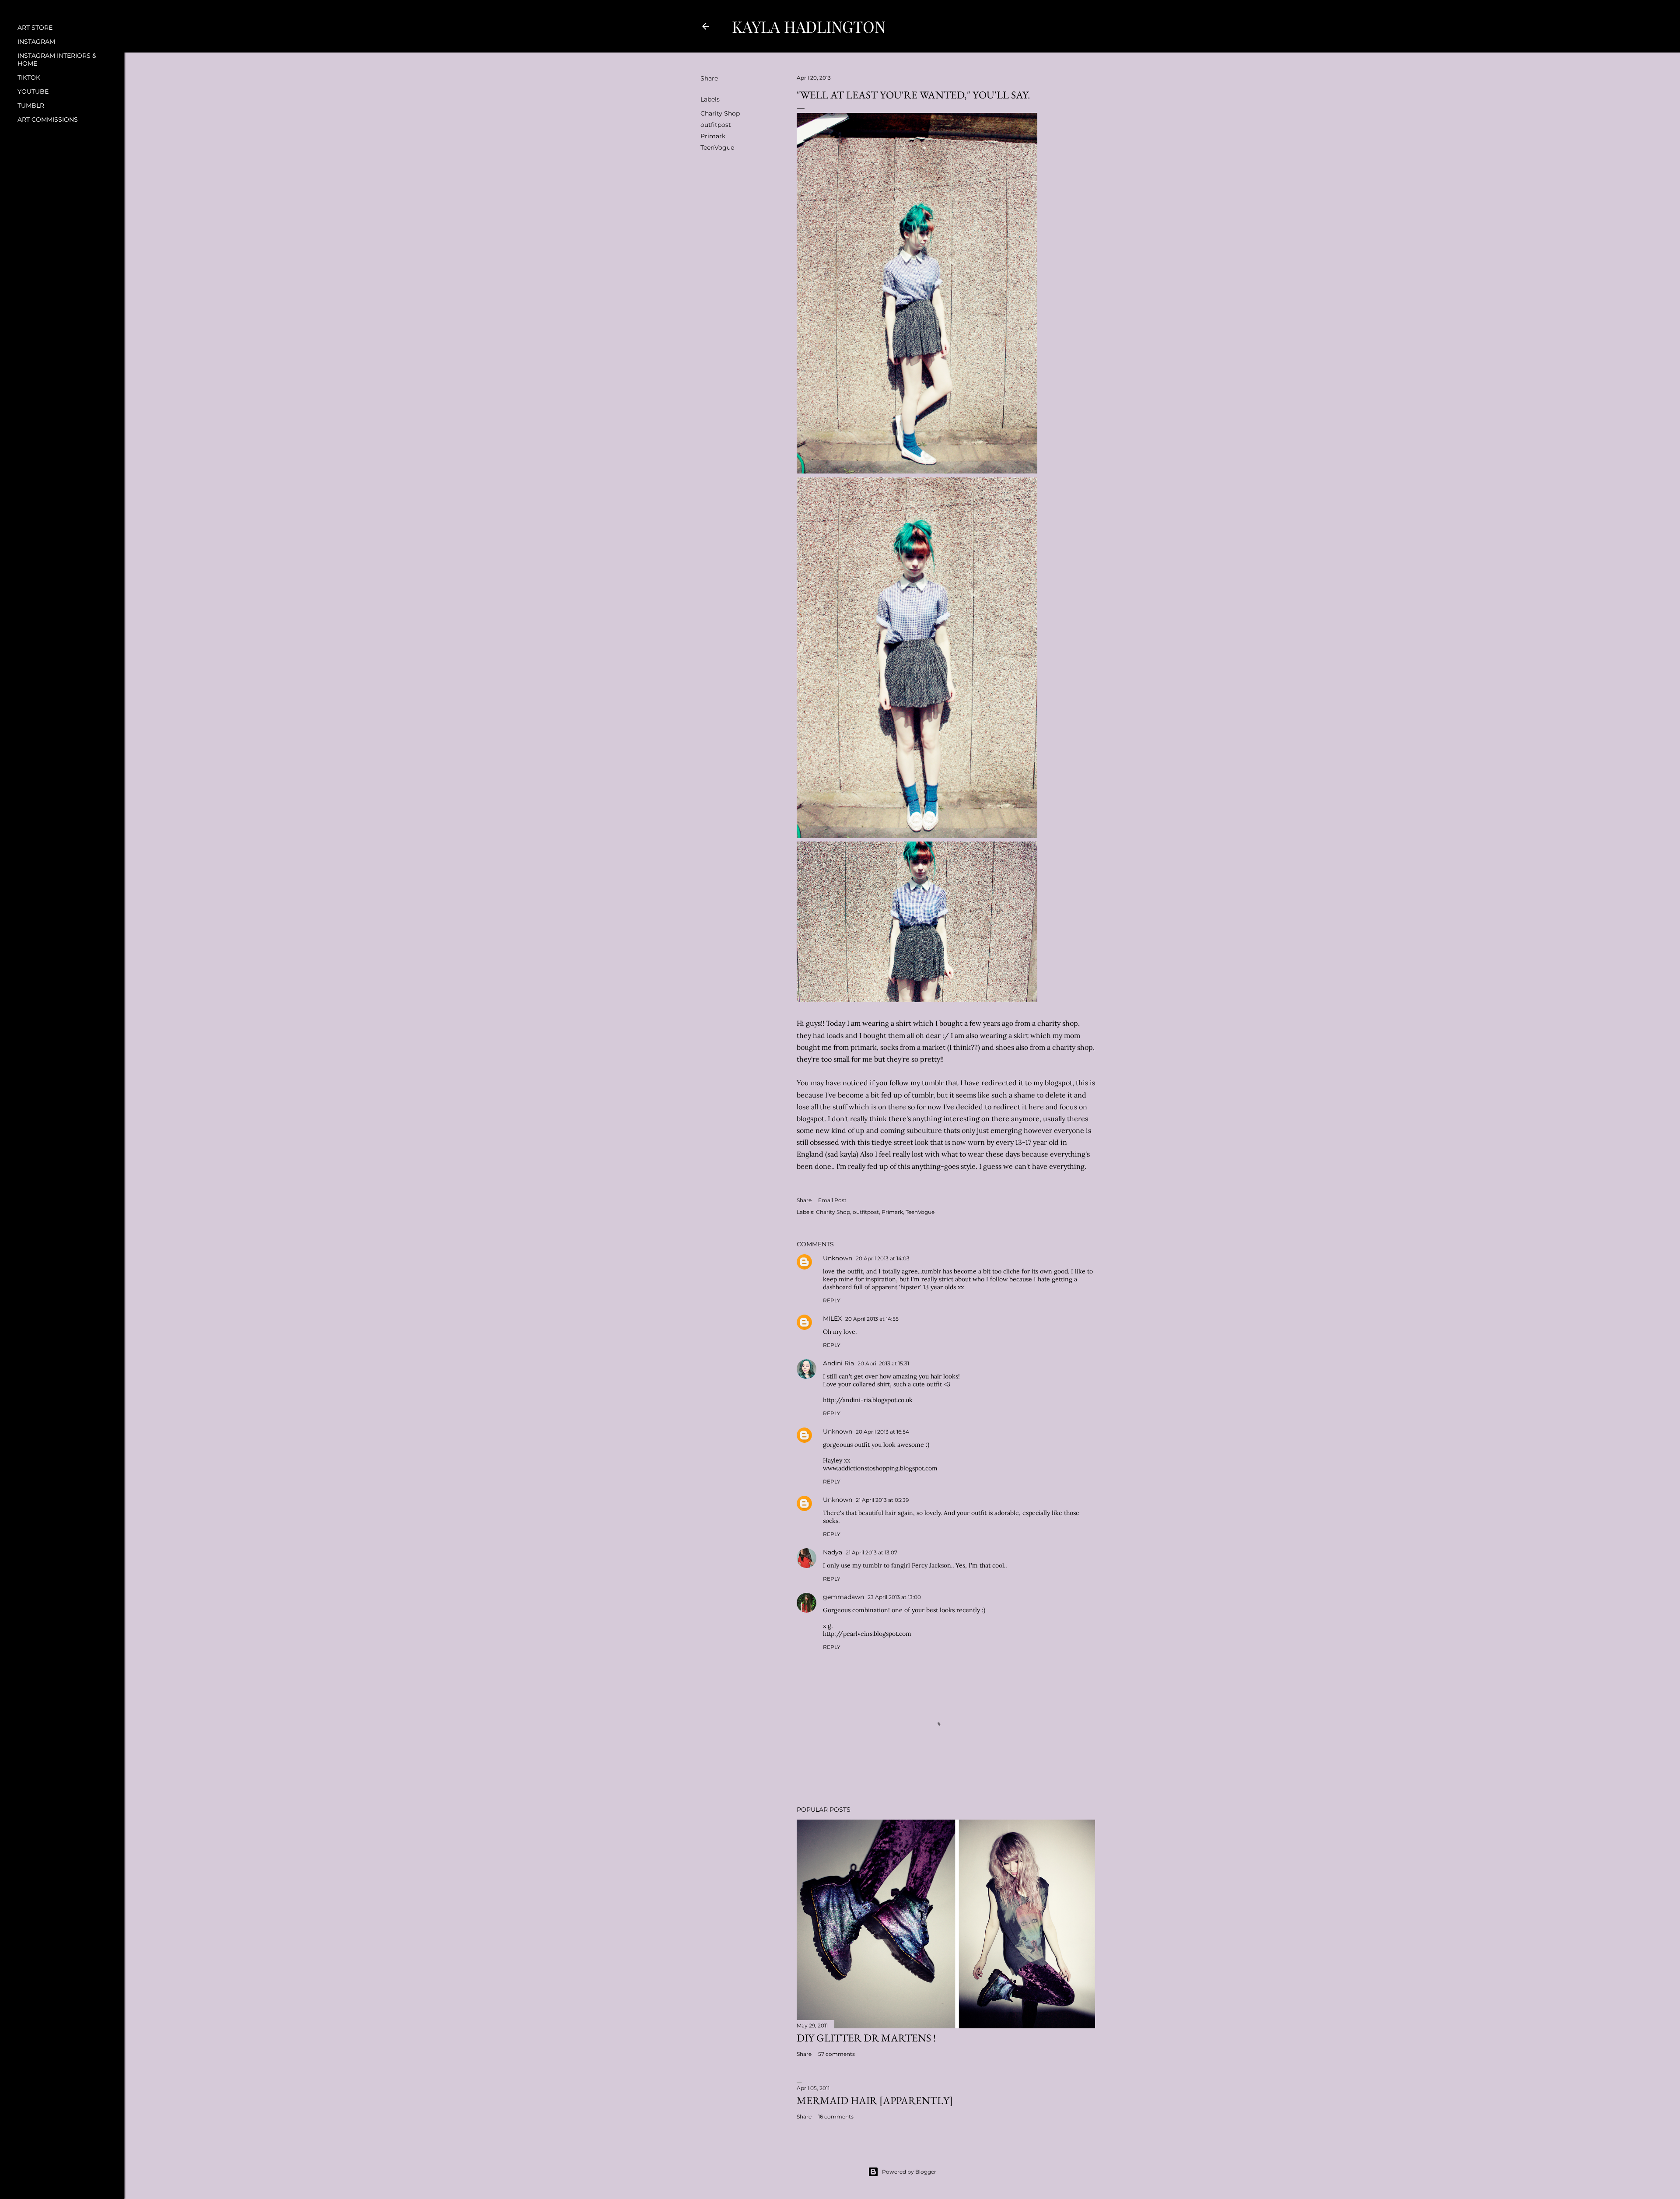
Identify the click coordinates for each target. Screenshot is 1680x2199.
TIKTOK (29, 77)
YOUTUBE (33, 91)
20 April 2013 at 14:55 (872, 1319)
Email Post (832, 1200)
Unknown (838, 1258)
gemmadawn (843, 1597)
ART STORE (35, 28)
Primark (713, 136)
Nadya (833, 1552)
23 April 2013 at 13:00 (894, 1597)
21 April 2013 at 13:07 (871, 1552)
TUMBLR (31, 105)
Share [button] (709, 78)
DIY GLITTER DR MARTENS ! (866, 2038)
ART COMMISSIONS (48, 119)
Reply (832, 1300)
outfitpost (716, 125)
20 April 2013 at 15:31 (883, 1363)
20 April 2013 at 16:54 (882, 1432)
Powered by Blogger (909, 2172)
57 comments (836, 2054)
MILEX (832, 1319)
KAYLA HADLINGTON (809, 26)
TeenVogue (717, 147)
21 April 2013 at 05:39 (882, 1500)
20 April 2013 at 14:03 (883, 1258)
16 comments (836, 2117)
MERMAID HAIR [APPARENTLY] (875, 2100)
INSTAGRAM (36, 42)
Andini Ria (838, 1363)
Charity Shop (720, 113)
